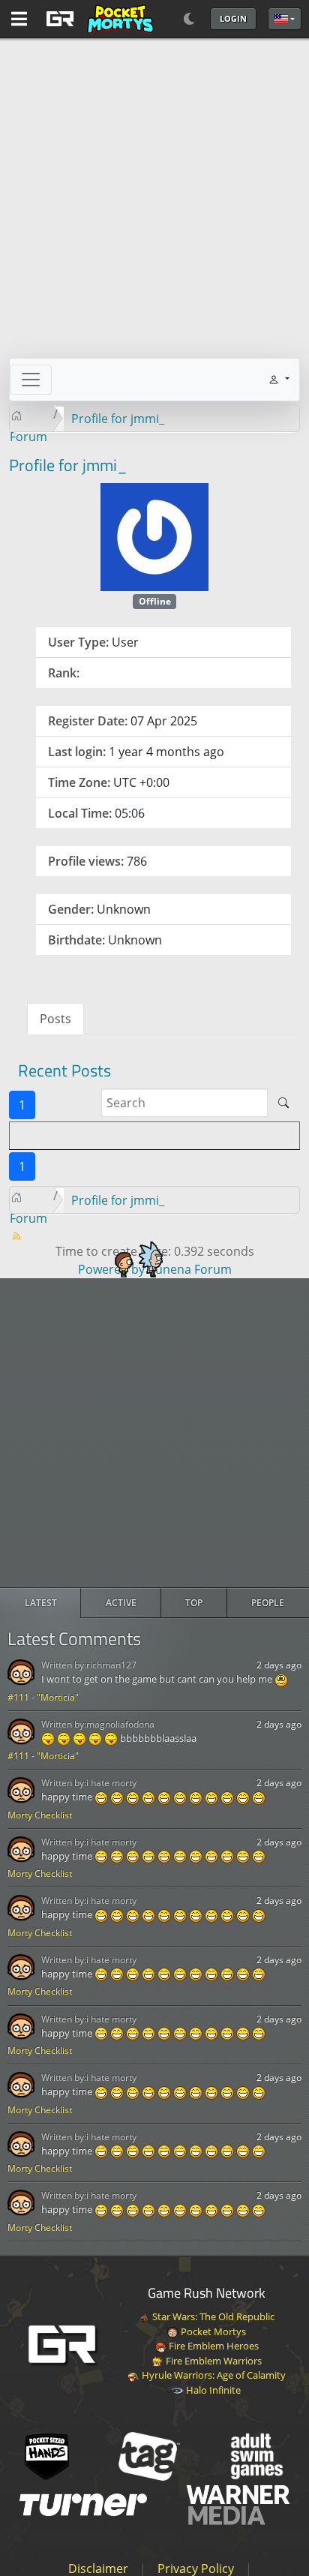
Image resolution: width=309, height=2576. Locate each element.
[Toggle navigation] (31, 380)
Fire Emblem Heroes (213, 2346)
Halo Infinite (212, 2390)
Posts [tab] (55, 1019)
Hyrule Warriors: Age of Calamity (213, 2375)
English (285, 19)
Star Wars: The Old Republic (212, 2316)
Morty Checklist (40, 1815)
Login (233, 18)
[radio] (40, 1603)
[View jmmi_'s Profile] (154, 536)
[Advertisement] (154, 1433)
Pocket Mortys (212, 2331)
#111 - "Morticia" (43, 1697)
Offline (155, 601)
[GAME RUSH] (97, 19)
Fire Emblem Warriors (213, 2361)
